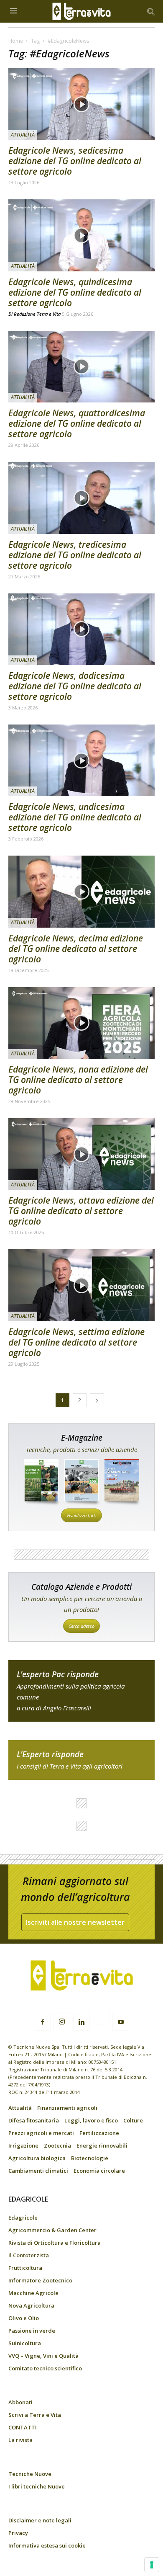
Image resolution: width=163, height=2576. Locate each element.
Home (16, 41)
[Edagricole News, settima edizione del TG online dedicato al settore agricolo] (81, 1285)
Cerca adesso (81, 1626)
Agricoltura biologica (37, 2158)
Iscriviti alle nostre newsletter (75, 1922)
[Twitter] (101, 2017)
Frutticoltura (25, 2268)
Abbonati (20, 2402)
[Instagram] (62, 2022)
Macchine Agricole (33, 2293)
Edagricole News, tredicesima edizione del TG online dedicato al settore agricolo (75, 555)
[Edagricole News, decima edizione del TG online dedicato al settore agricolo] (81, 891)
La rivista (20, 2440)
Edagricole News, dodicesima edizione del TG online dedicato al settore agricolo (75, 686)
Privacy (18, 2533)
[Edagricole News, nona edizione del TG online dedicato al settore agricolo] (81, 1023)
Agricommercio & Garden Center (52, 2230)
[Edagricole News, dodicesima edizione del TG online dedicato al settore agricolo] (81, 629)
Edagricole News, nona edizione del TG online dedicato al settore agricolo (78, 1080)
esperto (81, 1760)
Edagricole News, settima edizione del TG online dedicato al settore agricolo (76, 1342)
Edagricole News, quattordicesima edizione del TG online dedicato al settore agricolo (77, 423)
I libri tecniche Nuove (37, 2486)
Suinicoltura (25, 2343)
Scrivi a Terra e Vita (35, 2415)
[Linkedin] (81, 2022)
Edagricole (23, 2218)
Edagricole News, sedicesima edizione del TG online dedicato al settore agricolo (75, 161)
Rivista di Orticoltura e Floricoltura (55, 2243)
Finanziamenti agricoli (67, 2108)
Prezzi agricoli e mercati (41, 2133)
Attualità (23, 135)
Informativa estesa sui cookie (47, 2545)
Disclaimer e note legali (40, 2520)
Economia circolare (99, 2171)
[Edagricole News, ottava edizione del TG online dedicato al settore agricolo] (81, 1154)
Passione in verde (32, 2331)
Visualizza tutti (81, 1515)
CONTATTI (23, 2427)
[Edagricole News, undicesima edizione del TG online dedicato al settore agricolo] (81, 760)
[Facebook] (42, 2022)
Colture (133, 2120)
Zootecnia (57, 2145)
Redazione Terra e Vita (37, 314)
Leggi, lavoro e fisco (91, 2120)
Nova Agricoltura (31, 2305)
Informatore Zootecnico (40, 2280)
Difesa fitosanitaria (34, 2120)
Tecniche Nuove (30, 2474)
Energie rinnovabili (102, 2145)
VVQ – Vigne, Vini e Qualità (43, 2356)
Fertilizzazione (99, 2133)
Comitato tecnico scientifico (45, 2368)
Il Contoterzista (29, 2255)
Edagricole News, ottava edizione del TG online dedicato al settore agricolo (81, 1211)
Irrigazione (23, 2145)
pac (81, 1691)
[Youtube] (121, 2022)
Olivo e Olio (24, 2318)
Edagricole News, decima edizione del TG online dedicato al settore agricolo (76, 949)
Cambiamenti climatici (38, 2171)
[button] (151, 11)
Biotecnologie (90, 2158)
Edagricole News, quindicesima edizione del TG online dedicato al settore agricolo (75, 292)
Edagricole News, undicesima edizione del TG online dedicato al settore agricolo (75, 817)
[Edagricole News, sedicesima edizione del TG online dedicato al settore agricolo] (81, 104)
